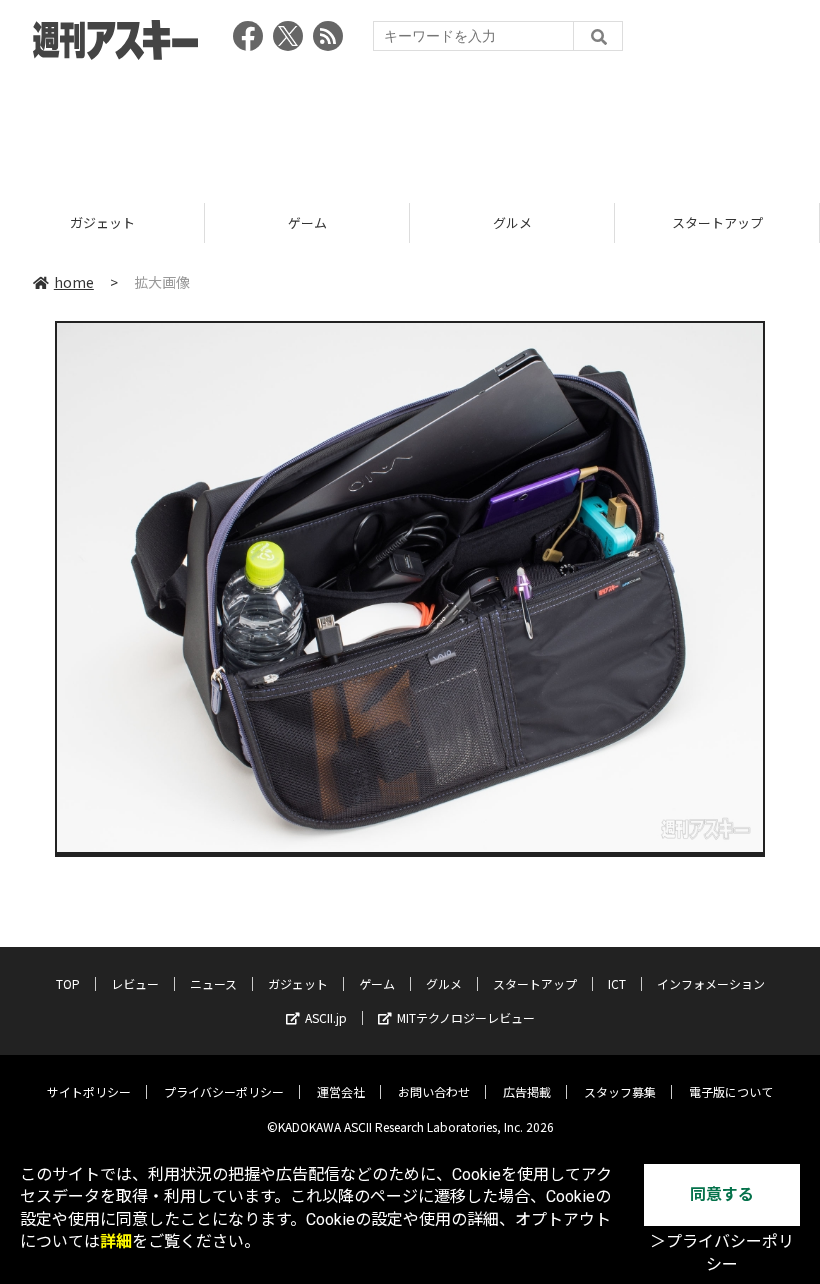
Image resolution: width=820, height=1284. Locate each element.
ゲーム (307, 222)
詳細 (116, 1241)
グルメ (512, 222)
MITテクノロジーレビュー (466, 1017)
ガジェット (102, 222)
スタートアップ (717, 222)
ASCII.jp (326, 1017)
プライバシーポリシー (224, 1091)
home (74, 282)
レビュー (135, 983)
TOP (68, 983)
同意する (722, 1194)
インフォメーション (711, 983)
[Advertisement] (410, 125)
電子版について (731, 1091)
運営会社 (341, 1091)
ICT (617, 983)
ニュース (213, 983)
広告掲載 (527, 1091)
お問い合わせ (434, 1091)
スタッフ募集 (620, 1091)
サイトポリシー (89, 1091)
